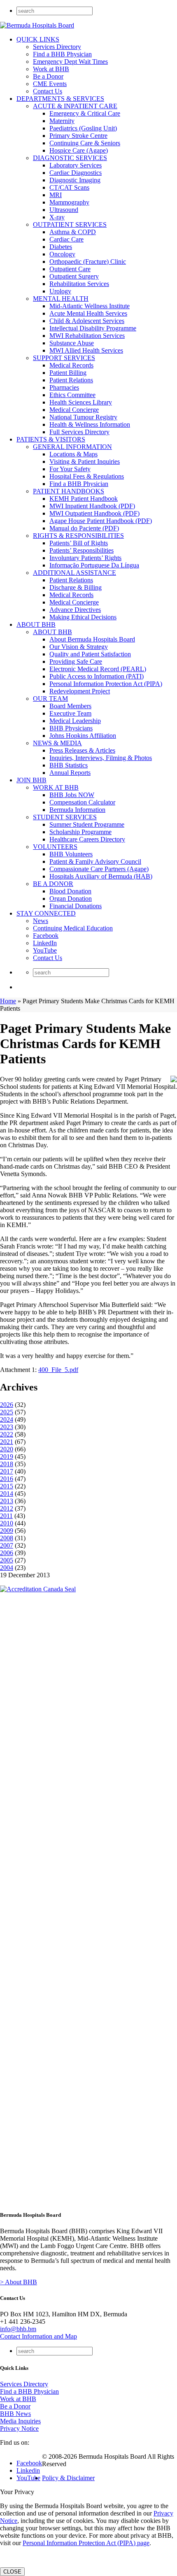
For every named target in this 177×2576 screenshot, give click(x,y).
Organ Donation (71, 899)
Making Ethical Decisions (83, 617)
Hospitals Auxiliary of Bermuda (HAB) (101, 876)
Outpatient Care (70, 269)
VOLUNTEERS (55, 847)
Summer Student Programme (87, 824)
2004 (7, 1568)
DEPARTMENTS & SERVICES (60, 99)
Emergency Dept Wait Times (70, 62)
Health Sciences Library (81, 402)
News (41, 921)
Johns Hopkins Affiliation (83, 736)
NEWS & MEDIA (57, 743)
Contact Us (48, 91)
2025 (7, 1412)
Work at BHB (51, 69)
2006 (7, 1553)
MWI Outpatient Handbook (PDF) (94, 513)
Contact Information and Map (38, 2336)
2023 (7, 1427)
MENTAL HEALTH (61, 299)
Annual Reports (70, 773)
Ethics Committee (72, 395)
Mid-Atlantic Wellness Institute (90, 306)
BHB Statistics (69, 765)
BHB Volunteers (71, 854)
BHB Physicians (71, 728)
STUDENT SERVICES (65, 817)
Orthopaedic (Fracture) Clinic (88, 262)
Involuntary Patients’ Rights (85, 558)
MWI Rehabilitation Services (87, 336)
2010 (7, 1523)
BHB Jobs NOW (72, 795)
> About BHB (19, 2282)
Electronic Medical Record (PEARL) (98, 669)
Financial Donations (76, 906)
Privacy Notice (19, 2428)
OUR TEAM (50, 699)
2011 (6, 1516)
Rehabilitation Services (79, 284)
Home (8, 1001)
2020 (7, 1449)
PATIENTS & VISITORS (51, 439)
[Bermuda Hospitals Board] (37, 25)
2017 (7, 1471)
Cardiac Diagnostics (76, 173)
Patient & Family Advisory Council (95, 861)
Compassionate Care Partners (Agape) (99, 869)
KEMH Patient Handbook (84, 499)
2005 (7, 1560)
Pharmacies (64, 387)
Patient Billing (68, 373)
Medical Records (71, 365)
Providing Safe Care (76, 661)
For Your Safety (70, 469)
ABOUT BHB (36, 624)
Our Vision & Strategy (79, 647)
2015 (7, 1486)
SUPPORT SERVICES (64, 358)
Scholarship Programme (80, 832)
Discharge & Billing (76, 587)
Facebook (46, 936)
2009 (7, 1531)
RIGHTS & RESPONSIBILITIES (78, 536)
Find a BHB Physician (62, 54)
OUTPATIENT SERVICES (70, 224)
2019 (7, 1457)
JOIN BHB (31, 780)
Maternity (62, 121)
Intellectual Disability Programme (93, 328)
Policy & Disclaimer (68, 2478)
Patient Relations (71, 380)
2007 (7, 1545)
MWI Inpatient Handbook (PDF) (92, 506)
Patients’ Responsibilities (82, 550)
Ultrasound (64, 210)
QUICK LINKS (38, 39)
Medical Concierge (74, 410)
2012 (7, 1508)
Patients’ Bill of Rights (79, 543)
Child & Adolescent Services (87, 321)
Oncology (62, 254)
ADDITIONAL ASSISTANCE (75, 573)
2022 (7, 1434)
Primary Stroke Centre (78, 136)
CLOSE (12, 2572)
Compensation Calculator (82, 802)
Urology (60, 291)
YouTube (45, 950)
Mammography (69, 202)
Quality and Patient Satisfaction (90, 654)
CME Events (50, 84)
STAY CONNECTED (46, 913)
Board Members (70, 706)
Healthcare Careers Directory (87, 839)
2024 (7, 1419)
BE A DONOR (53, 884)
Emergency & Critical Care (85, 113)
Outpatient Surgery (74, 276)
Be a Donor (48, 76)
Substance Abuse (72, 343)
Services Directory (57, 47)
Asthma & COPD (73, 232)
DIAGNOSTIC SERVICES (70, 158)
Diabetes (61, 247)
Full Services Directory (79, 432)
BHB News (15, 2414)
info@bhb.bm (18, 2329)
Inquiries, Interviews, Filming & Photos (101, 758)
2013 (7, 1501)
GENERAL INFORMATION (72, 447)
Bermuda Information (77, 810)
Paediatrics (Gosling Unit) (83, 128)
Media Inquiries (20, 2421)
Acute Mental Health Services (88, 313)
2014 (7, 1494)
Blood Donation (70, 891)
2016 (7, 1479)
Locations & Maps (73, 454)
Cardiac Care (66, 239)
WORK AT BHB (56, 787)
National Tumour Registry (83, 417)
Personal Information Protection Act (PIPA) (106, 684)
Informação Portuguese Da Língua (94, 565)
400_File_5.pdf (58, 1370)
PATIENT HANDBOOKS (69, 491)
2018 (7, 1464)
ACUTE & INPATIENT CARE (75, 106)
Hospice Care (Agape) (79, 150)
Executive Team (70, 713)
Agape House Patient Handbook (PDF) (101, 521)
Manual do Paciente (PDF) (84, 528)
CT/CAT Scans (69, 187)
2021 (7, 1442)
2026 (7, 1405)
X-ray (57, 217)
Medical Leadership (75, 721)
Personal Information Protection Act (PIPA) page (86, 2543)
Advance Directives (75, 610)
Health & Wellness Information (90, 424)
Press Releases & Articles (82, 750)
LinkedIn (45, 943)
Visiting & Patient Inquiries (85, 461)
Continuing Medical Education (73, 928)
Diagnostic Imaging (75, 180)
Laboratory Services (76, 165)
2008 (7, 1538)
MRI (56, 195)
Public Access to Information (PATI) (97, 676)
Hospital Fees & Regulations (87, 476)
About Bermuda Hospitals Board (92, 639)
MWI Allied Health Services (86, 350)
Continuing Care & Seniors (85, 143)
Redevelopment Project (80, 691)
